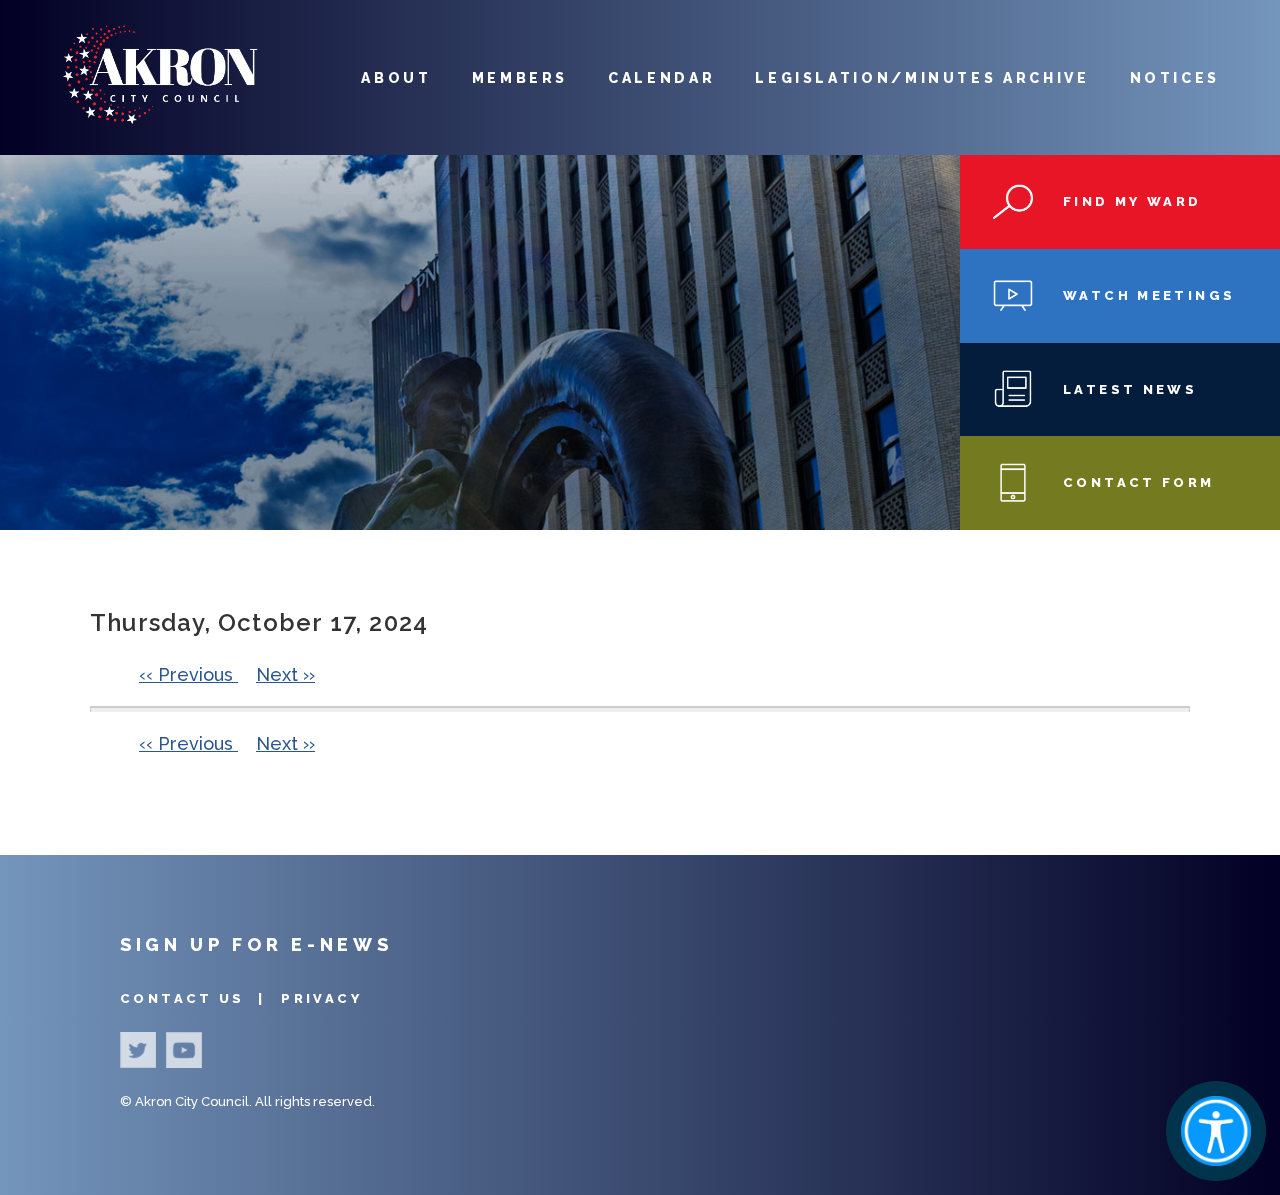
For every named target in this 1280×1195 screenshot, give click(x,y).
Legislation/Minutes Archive (922, 78)
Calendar (661, 78)
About (396, 78)
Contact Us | (195, 998)
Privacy (321, 998)
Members (520, 78)
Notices (1175, 78)
